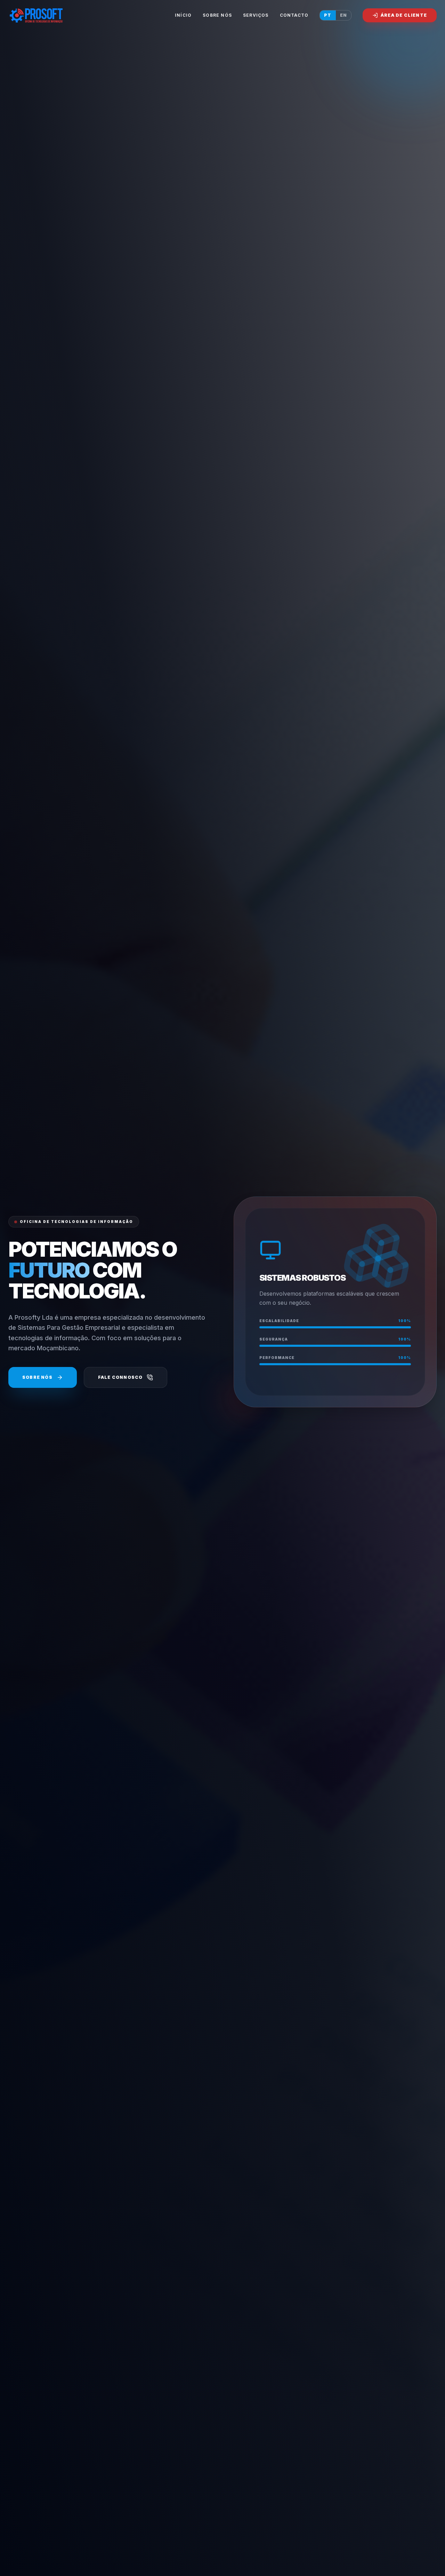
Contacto (294, 15)
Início (183, 15)
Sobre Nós (217, 15)
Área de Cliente (404, 15)
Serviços (256, 15)
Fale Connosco (120, 1377)
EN (343, 15)
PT (328, 15)
